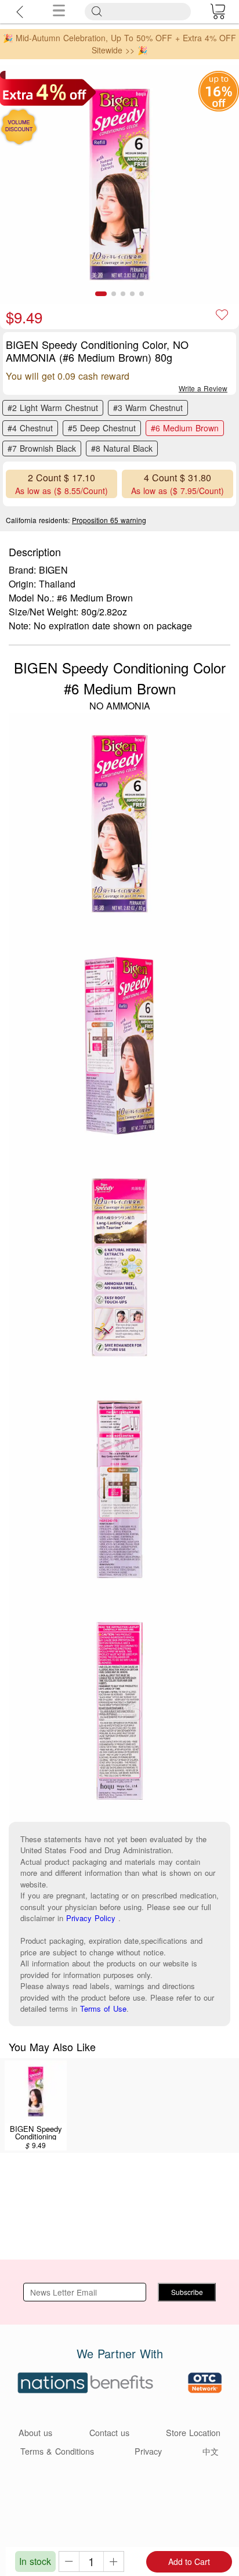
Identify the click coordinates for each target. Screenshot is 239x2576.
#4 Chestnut (30, 428)
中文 (211, 2451)
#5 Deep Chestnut (102, 428)
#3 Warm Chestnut (148, 408)
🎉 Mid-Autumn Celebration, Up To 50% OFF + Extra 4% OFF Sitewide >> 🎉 (119, 44)
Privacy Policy (91, 1918)
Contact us (109, 2432)
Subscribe (187, 2292)
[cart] (218, 12)
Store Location (193, 2432)
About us (35, 2432)
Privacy (148, 2451)
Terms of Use (103, 2008)
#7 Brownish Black (42, 448)
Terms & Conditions (57, 2451)
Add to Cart (189, 2561)
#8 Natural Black (122, 448)
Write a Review (203, 388)
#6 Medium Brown (185, 428)
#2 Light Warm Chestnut (53, 408)
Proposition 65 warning (109, 520)
